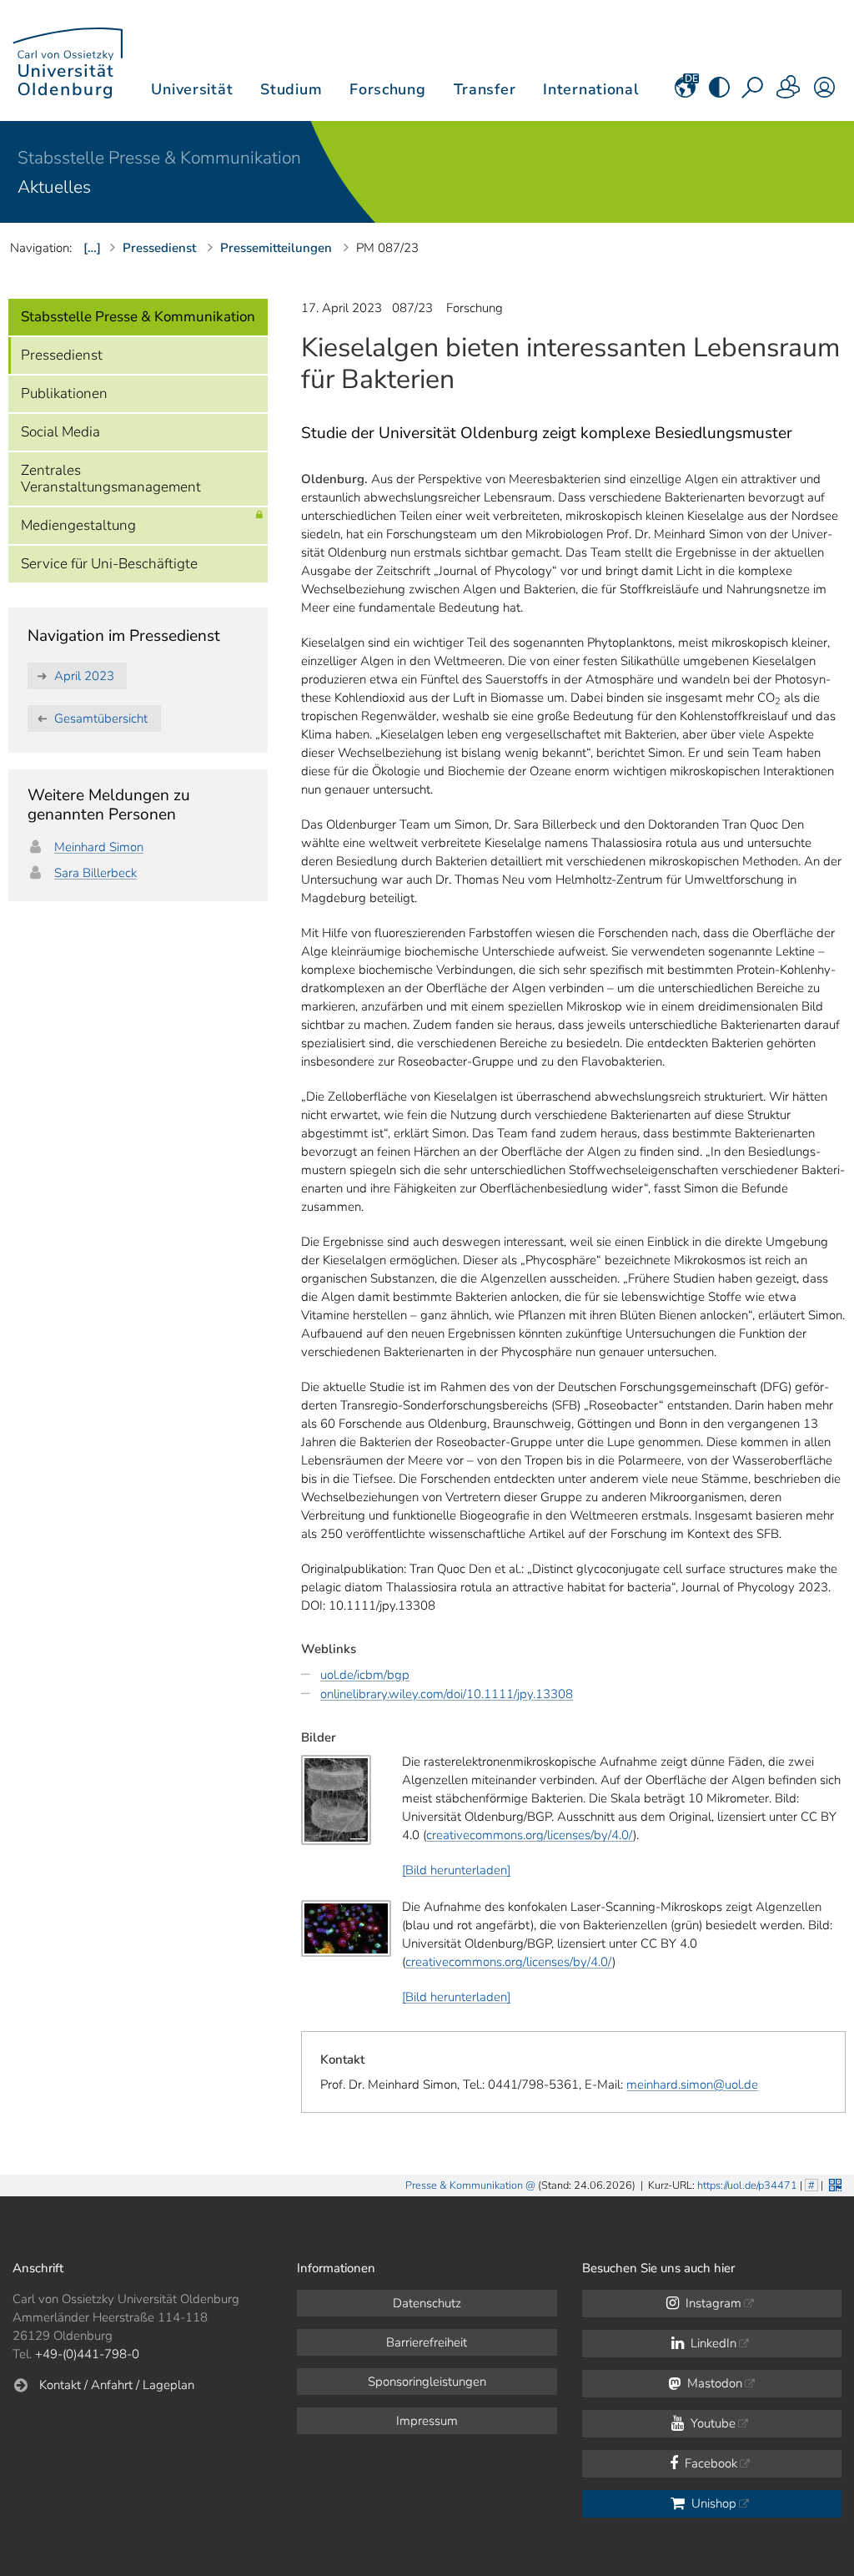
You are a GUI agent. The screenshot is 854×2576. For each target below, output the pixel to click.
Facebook (709, 2463)
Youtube (711, 2423)
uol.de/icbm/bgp (365, 1675)
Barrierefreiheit (427, 2342)
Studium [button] (291, 89)
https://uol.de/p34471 (747, 2185)
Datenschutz (427, 2303)
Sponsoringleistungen (427, 2382)
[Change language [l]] (685, 93)
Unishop (712, 2503)
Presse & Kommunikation (464, 2185)
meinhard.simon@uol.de (692, 2084)
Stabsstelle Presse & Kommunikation (159, 158)
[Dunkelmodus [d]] (719, 93)
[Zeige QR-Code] (834, 2183)
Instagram (712, 2303)
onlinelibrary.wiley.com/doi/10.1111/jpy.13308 (447, 1694)
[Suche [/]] (754, 93)
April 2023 (84, 676)
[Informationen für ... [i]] (789, 93)
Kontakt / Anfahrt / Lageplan (117, 2385)
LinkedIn (712, 2343)
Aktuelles (54, 187)
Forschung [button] (387, 89)
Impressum (427, 2421)
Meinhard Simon (99, 847)
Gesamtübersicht (101, 718)
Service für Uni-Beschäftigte (109, 564)
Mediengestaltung (78, 525)
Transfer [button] (485, 89)
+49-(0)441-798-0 (87, 2354)
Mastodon (713, 2383)
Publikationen (64, 393)
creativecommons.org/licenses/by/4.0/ (530, 1835)
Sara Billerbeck (95, 873)
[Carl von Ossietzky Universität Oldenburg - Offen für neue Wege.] (68, 60)
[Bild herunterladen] (456, 1870)
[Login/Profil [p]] (824, 93)
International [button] (591, 89)
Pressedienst (62, 355)
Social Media (60, 432)
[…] (92, 248)
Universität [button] (192, 89)
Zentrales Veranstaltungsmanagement (111, 479)
